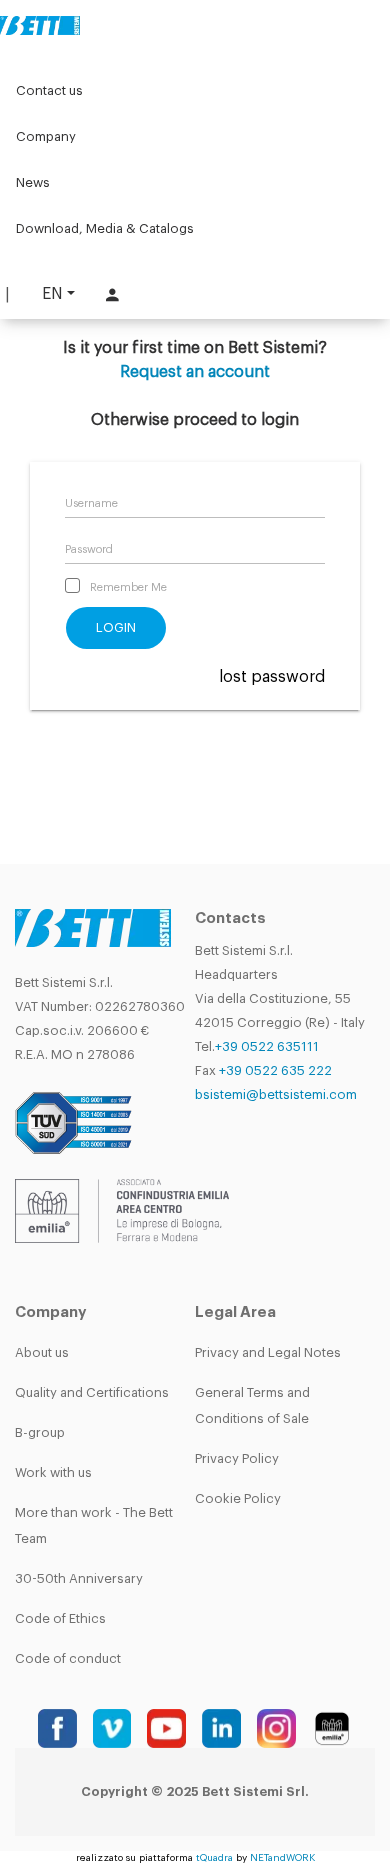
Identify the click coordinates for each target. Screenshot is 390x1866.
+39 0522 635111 (267, 1046)
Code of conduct (68, 1658)
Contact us (49, 90)
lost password (272, 677)
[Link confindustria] (122, 1209)
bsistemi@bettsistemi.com (276, 1094)
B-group (40, 1432)
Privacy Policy (237, 1458)
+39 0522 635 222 (275, 1070)
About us (42, 1352)
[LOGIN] (110, 294)
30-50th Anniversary (79, 1578)
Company (46, 136)
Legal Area (235, 1312)
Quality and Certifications (92, 1392)
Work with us (53, 1472)
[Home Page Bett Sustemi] (40, 25)
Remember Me (128, 587)
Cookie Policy (238, 1498)
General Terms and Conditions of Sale (252, 1405)
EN (52, 294)
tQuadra (214, 1858)
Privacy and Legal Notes (268, 1352)
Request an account (195, 372)
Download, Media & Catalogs (105, 228)
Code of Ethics (60, 1618)
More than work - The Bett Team (94, 1525)
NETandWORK (282, 1858)
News (33, 182)
